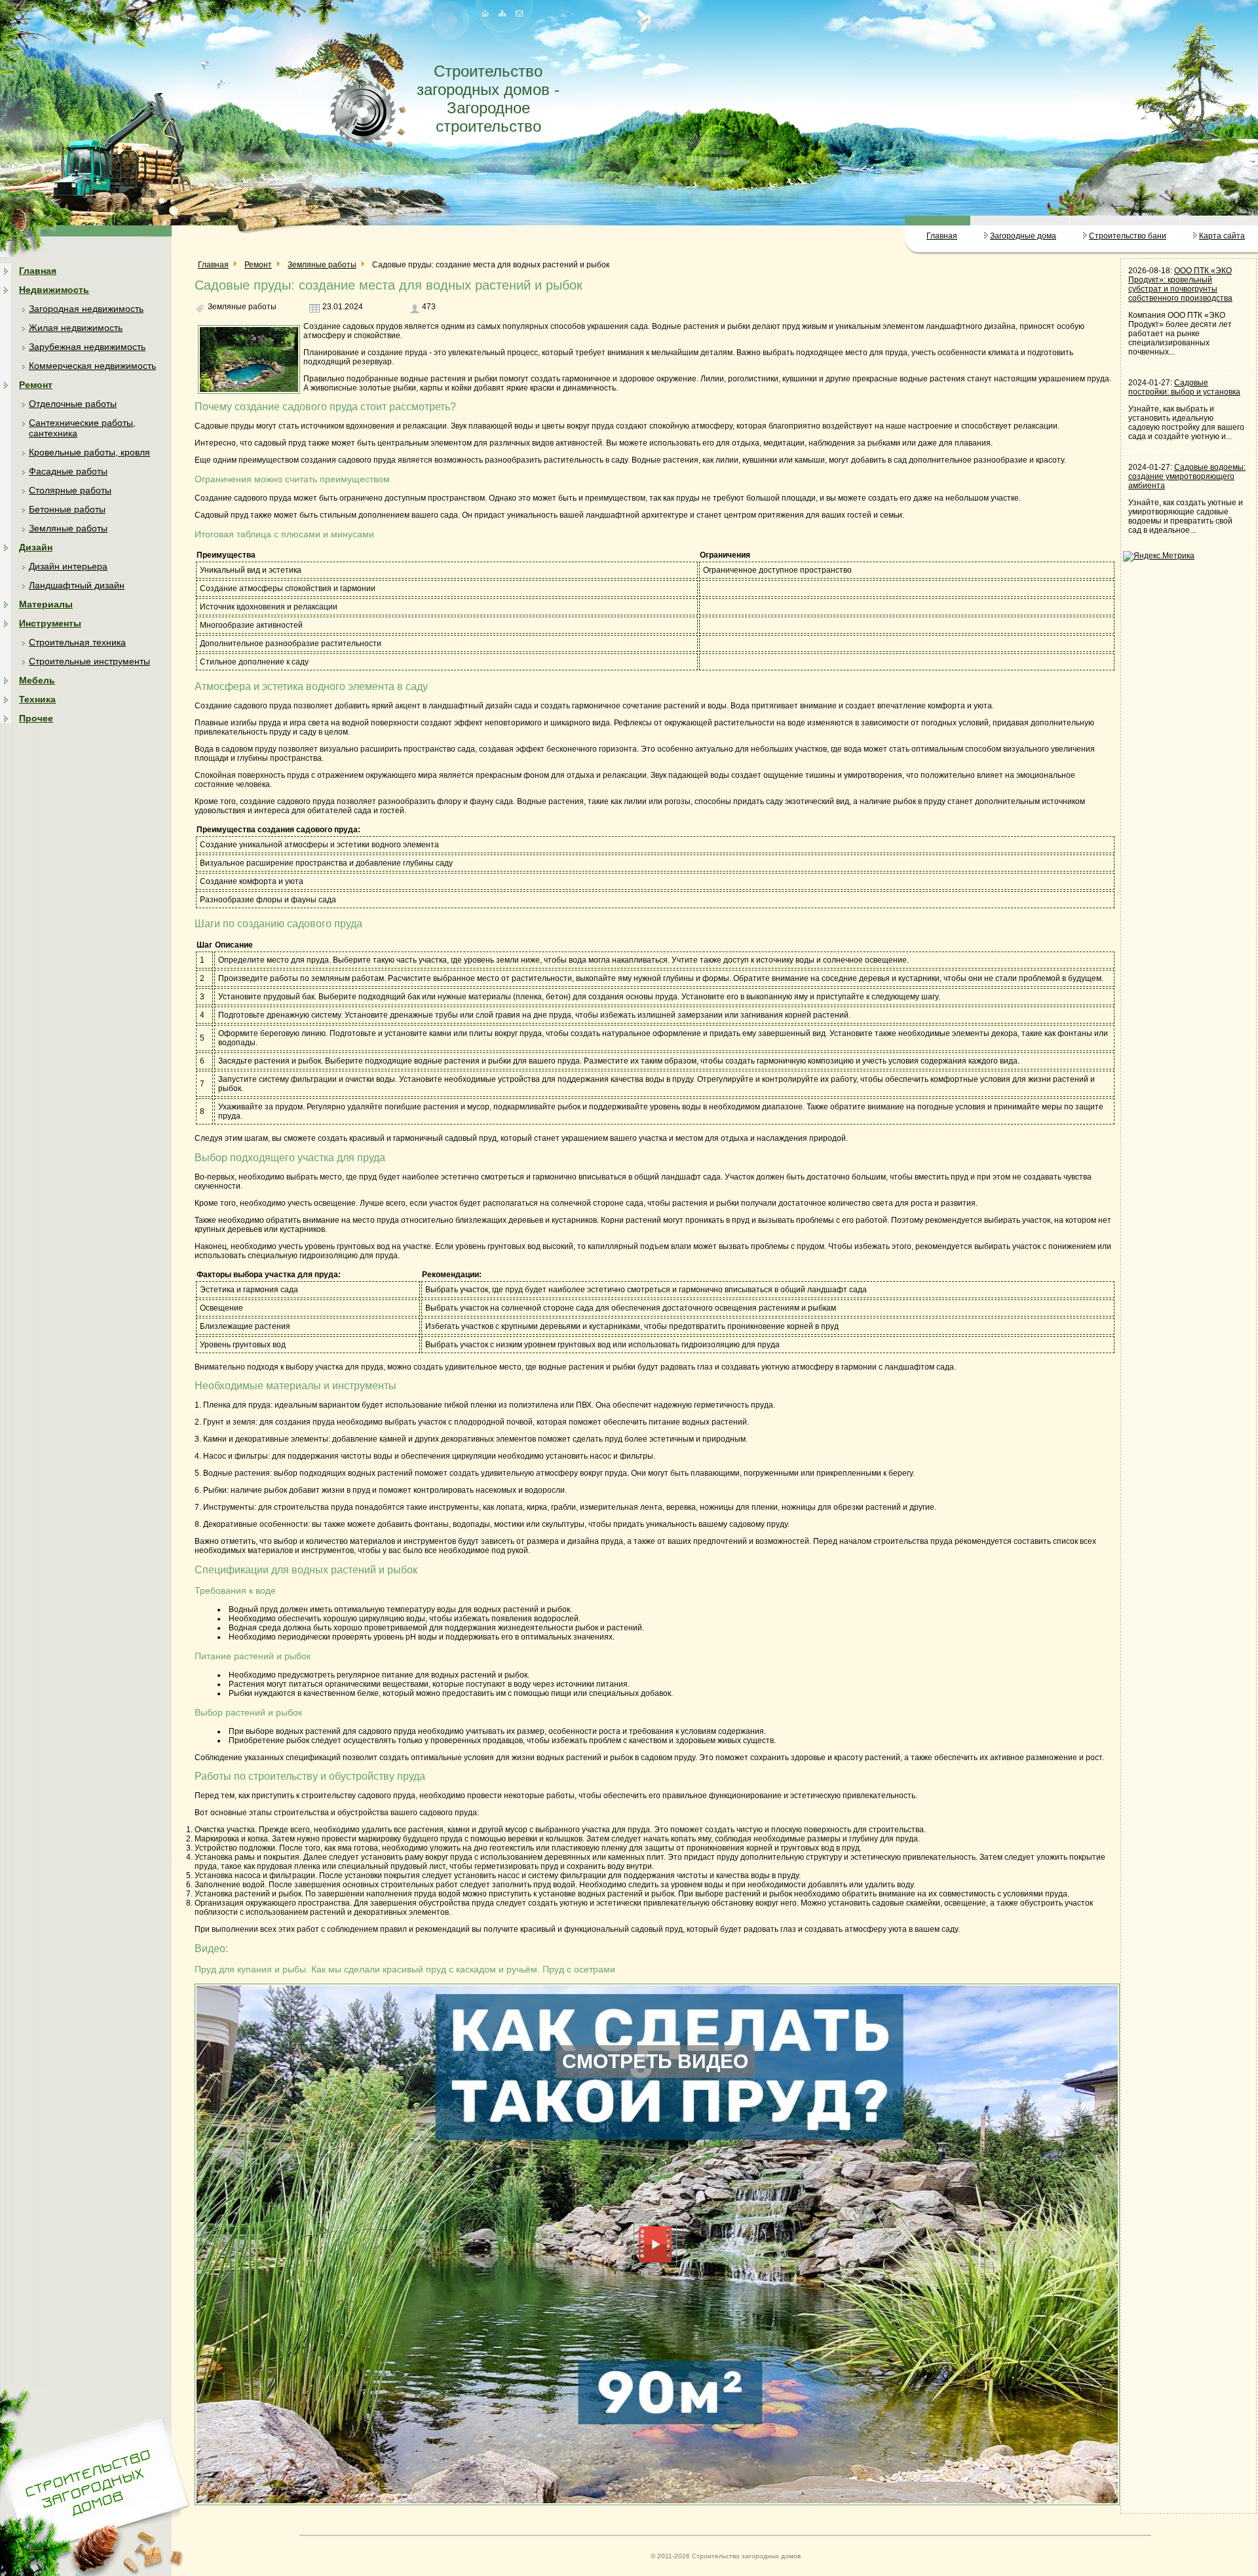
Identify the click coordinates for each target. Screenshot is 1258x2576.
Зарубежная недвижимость (87, 347)
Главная (942, 236)
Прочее (36, 718)
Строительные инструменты (89, 661)
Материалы (46, 604)
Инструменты (50, 623)
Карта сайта (1222, 236)
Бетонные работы (67, 509)
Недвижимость (54, 290)
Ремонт (36, 385)
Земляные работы (68, 528)
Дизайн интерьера (68, 566)
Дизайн (36, 547)
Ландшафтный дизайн (77, 585)
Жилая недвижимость (76, 328)
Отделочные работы (73, 404)
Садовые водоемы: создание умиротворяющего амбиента (1187, 476)
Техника (37, 699)
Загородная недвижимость (86, 309)
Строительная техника (77, 642)
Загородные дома (1023, 236)
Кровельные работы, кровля (89, 452)
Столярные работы (70, 490)
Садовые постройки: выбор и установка (1184, 387)
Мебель (37, 680)
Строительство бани (1128, 236)
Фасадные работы (68, 471)
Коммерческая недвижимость (92, 366)
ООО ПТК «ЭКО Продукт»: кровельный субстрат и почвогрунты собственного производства (1180, 284)
